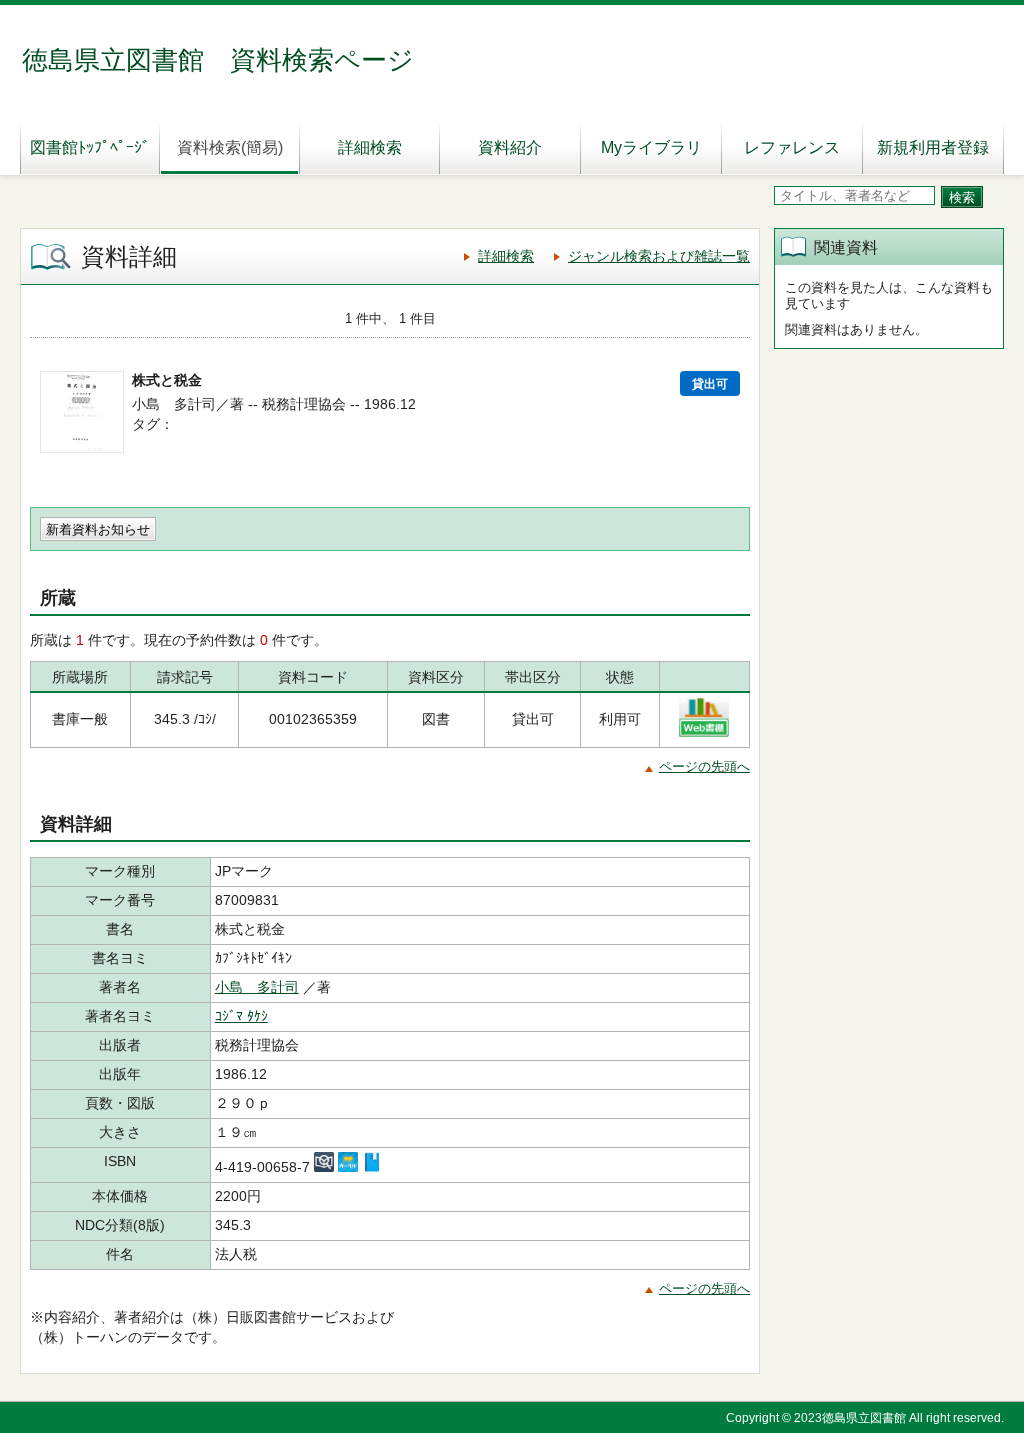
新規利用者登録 (933, 147)
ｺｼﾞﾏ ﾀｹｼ (241, 1016)
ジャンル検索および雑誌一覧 (659, 256)
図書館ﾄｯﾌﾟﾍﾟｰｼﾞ (90, 147)
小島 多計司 (257, 987)
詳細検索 (370, 147)
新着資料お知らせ (98, 529)
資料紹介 (510, 147)
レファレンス (792, 147)
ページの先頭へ (704, 766)
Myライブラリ (651, 147)
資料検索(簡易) (230, 147)
